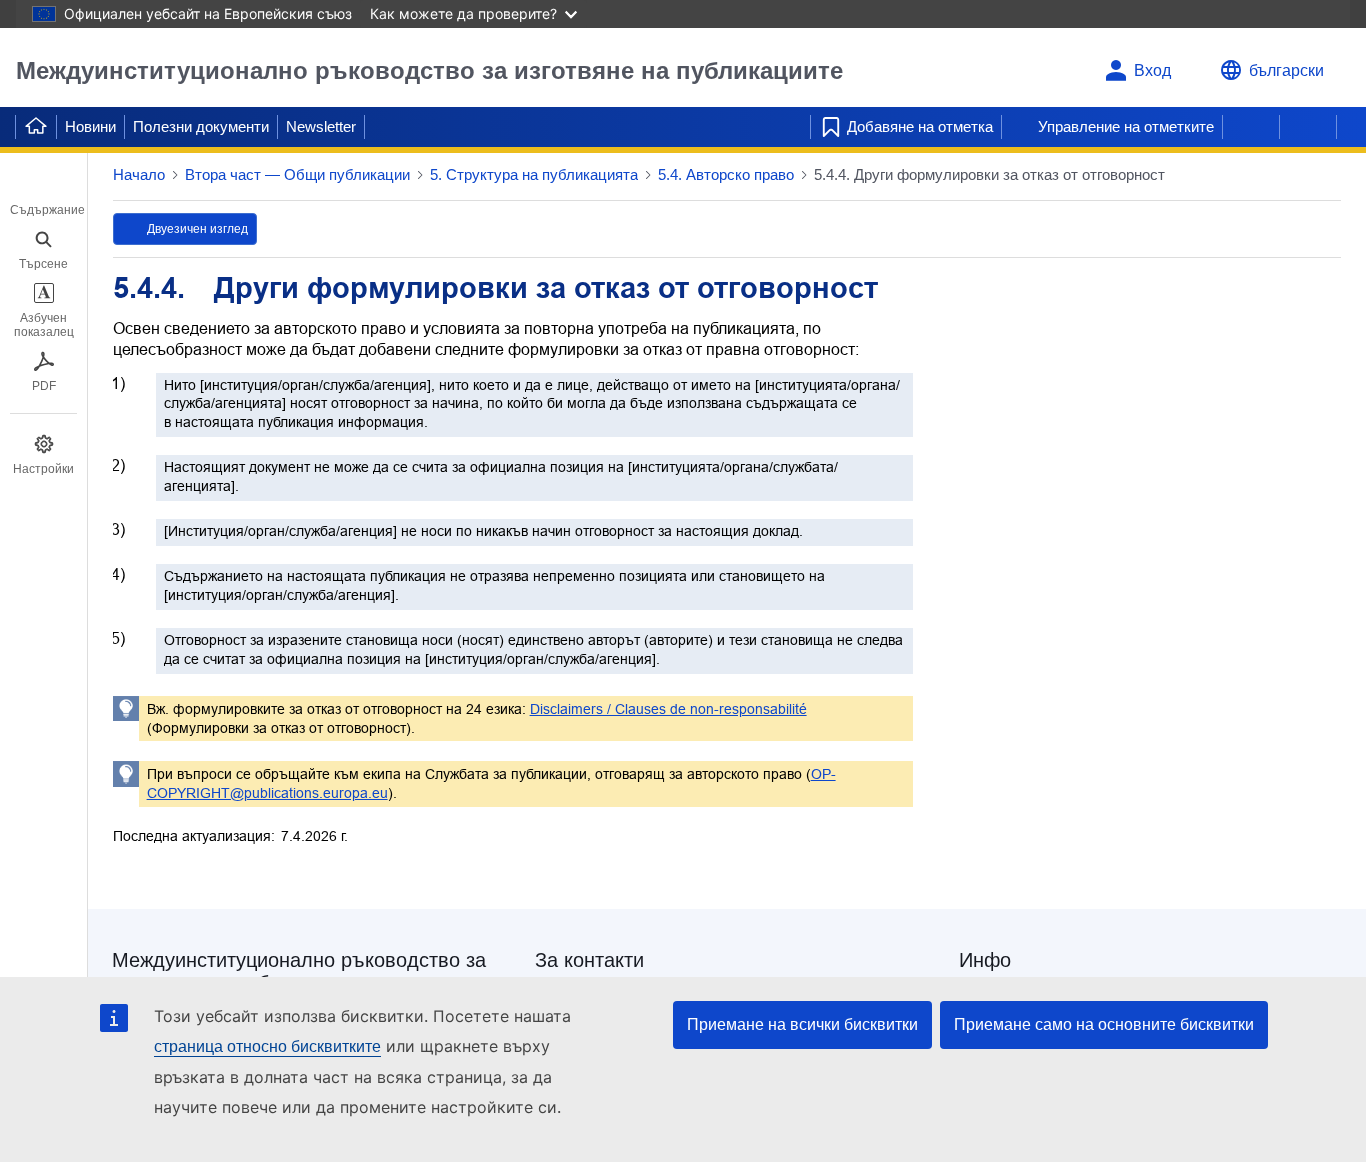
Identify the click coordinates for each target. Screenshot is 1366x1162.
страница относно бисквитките (267, 1046)
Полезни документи (201, 126)
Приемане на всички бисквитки (802, 1024)
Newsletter (321, 126)
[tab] (43, 196)
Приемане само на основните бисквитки (1104, 1024)
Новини (90, 126)
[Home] (36, 127)
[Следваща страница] (1308, 127)
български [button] (1286, 70)
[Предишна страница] (1251, 127)
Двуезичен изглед (197, 229)
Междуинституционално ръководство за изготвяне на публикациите (429, 70)
